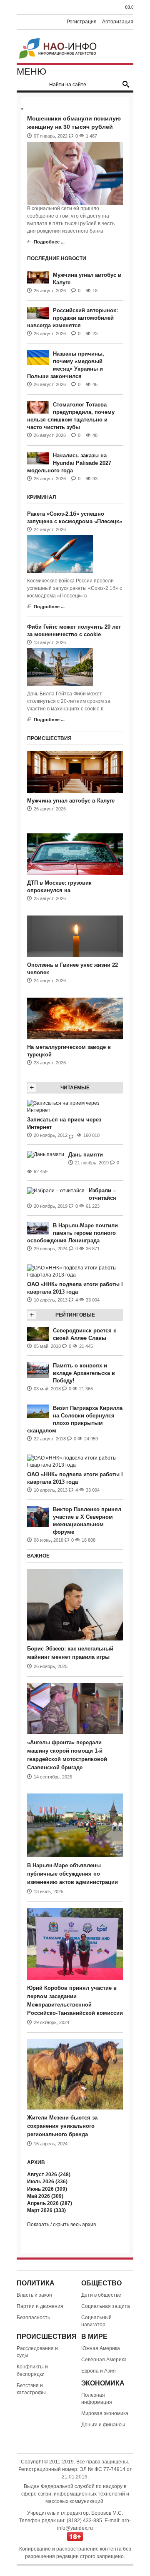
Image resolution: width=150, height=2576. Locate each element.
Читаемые (75, 1088)
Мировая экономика (105, 2413)
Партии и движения (40, 2306)
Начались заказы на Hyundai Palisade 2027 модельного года (69, 463)
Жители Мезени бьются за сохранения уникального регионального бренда (62, 2126)
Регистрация (82, 22)
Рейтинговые (75, 1315)
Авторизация (118, 22)
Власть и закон (34, 2295)
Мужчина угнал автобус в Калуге (71, 801)
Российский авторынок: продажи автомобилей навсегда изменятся (72, 318)
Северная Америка (104, 2360)
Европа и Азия (99, 2371)
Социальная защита (106, 2306)
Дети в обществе (101, 2295)
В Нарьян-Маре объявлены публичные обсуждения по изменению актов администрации (72, 1874)
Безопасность (33, 2318)
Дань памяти (86, 1155)
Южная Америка (101, 2348)
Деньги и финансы (103, 2425)
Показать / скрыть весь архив (61, 2225)
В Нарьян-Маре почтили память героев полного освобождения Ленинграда (72, 1233)
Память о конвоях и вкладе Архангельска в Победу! (84, 1373)
